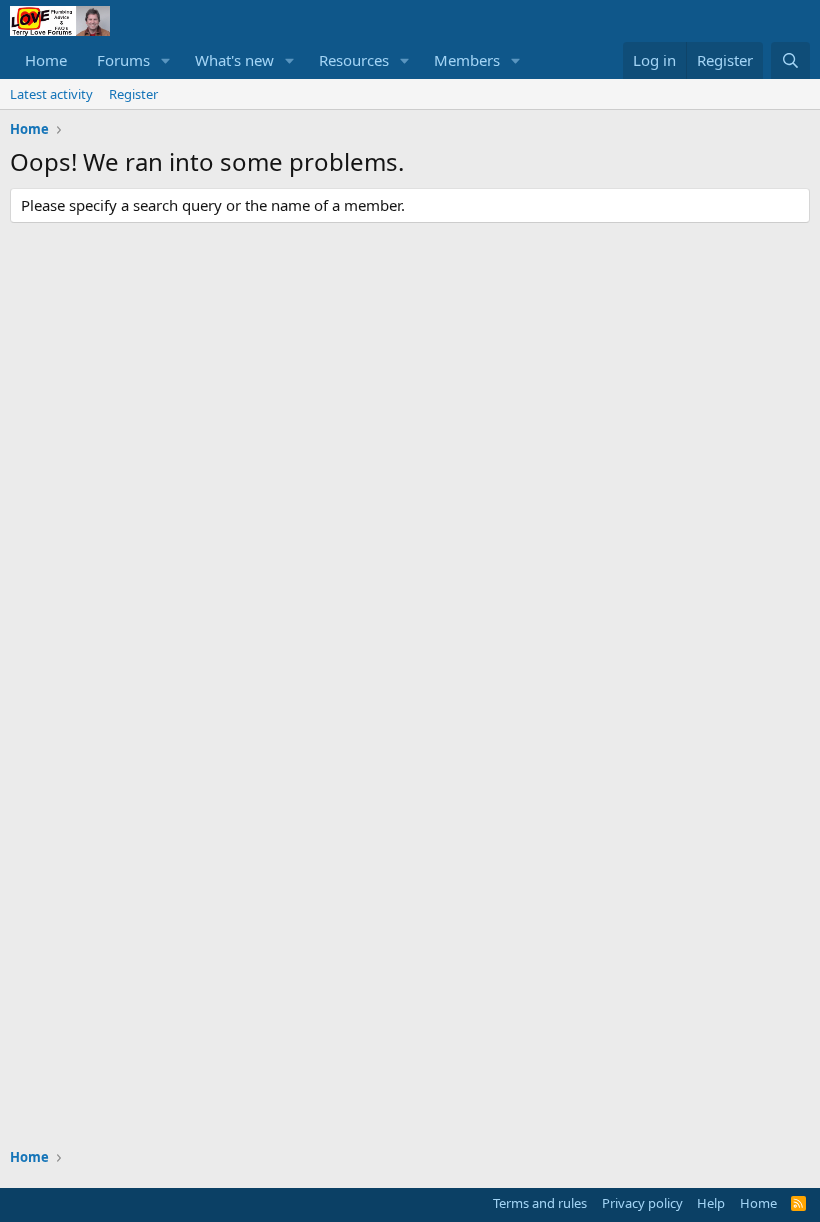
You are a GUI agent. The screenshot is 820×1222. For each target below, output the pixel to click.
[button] (166, 60)
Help (711, 1203)
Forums (123, 60)
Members (467, 60)
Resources (354, 60)
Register (133, 94)
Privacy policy (642, 1203)
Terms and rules (540, 1203)
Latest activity (51, 94)
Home (46, 60)
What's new (234, 60)
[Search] (790, 60)
